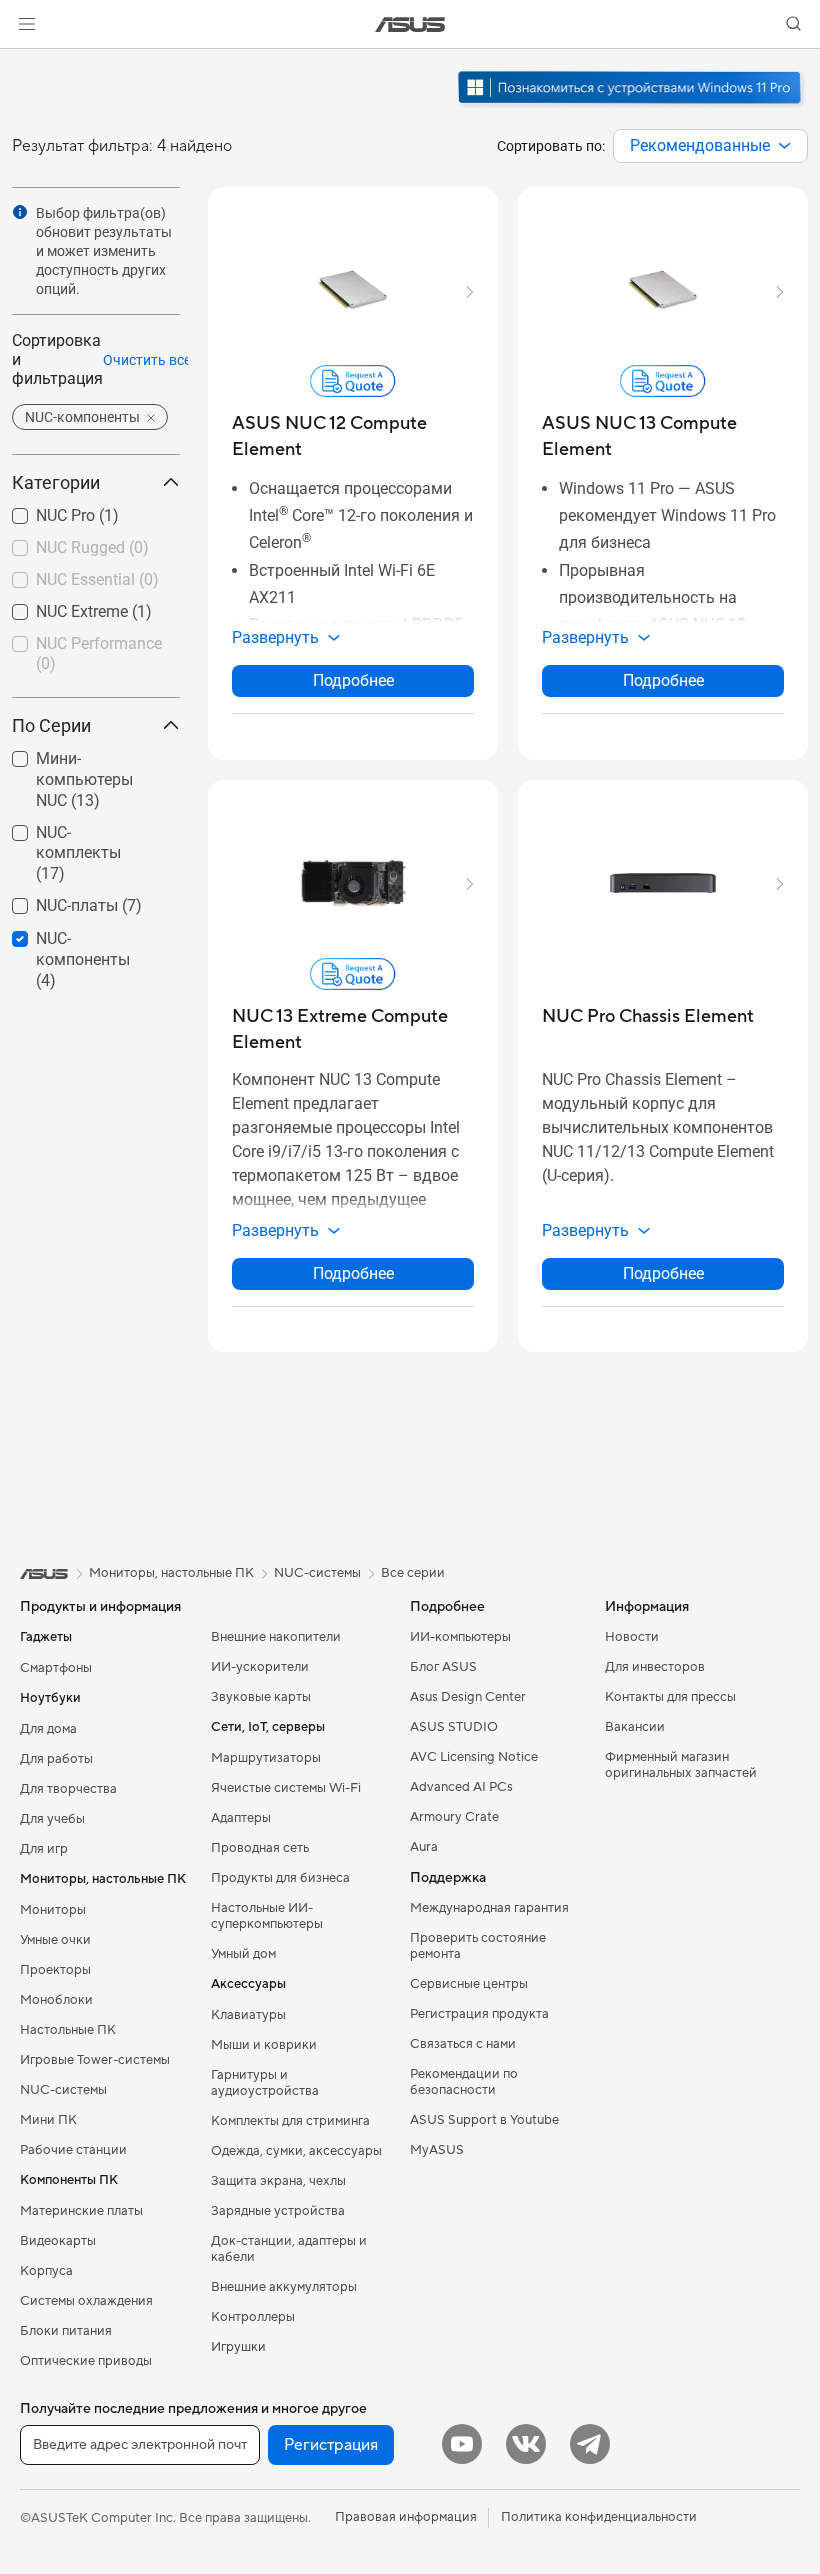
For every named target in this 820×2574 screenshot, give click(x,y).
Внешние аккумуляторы (284, 2287)
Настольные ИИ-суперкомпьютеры (267, 1916)
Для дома (48, 1729)
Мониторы (53, 1910)
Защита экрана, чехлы (278, 2181)
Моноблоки (56, 2000)
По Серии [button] (51, 725)
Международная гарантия (489, 1908)
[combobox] (710, 146)
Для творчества (68, 1789)
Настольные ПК (68, 2030)
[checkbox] (88, 780)
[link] (410, 24)
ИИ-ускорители (260, 1667)
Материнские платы (81, 2211)
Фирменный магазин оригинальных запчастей (681, 1765)
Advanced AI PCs (461, 1787)
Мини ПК (48, 2120)
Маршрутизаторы (266, 1758)
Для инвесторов (655, 1667)
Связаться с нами (463, 2044)
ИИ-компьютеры (460, 1637)
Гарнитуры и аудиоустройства (265, 2083)
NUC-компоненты (76, 933)
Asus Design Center (468, 1697)
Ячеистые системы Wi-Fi (286, 1788)
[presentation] (784, 146)
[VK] (526, 2444)
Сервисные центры (469, 1984)
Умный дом (243, 1954)
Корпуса (46, 2271)
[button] (27, 24)
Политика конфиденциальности (599, 2517)
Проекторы (55, 1970)
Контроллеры (253, 2317)
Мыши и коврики (264, 2045)
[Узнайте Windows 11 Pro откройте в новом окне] (632, 106)
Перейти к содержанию (24, 61)
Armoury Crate (454, 1817)
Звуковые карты (261, 1697)
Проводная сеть (260, 1848)
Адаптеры (241, 1818)
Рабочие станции (73, 2150)
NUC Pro (41, 510)
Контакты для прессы (670, 1697)
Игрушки (238, 2347)
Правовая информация (406, 2517)
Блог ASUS (443, 1667)
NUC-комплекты (72, 827)
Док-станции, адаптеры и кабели (289, 2249)
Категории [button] (56, 482)
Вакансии (635, 1727)
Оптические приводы (86, 2361)
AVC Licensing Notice (474, 1757)
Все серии (413, 1573)
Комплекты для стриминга (290, 2121)
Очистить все (147, 360)
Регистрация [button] (331, 2445)
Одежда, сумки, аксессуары (296, 2151)
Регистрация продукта (479, 2014)
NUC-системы (63, 2090)
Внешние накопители (276, 1637)
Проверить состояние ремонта (478, 1946)
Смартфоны (56, 1668)
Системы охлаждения (86, 2301)
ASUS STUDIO (454, 1727)
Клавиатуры (248, 2015)
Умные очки (55, 1940)
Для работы (56, 1759)
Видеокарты (58, 2241)
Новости (632, 1637)
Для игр (44, 1849)
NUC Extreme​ (58, 606)
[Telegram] (590, 2444)
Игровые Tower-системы (95, 2060)
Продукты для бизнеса (280, 1878)
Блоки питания (66, 2331)
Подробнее (353, 680)
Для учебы (52, 1819)
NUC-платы (53, 900)
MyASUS (437, 2150)
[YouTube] (462, 2444)
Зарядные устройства (278, 2211)
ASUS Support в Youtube (484, 2120)
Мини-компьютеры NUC (83, 761)
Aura (424, 1847)
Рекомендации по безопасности (464, 2082)
